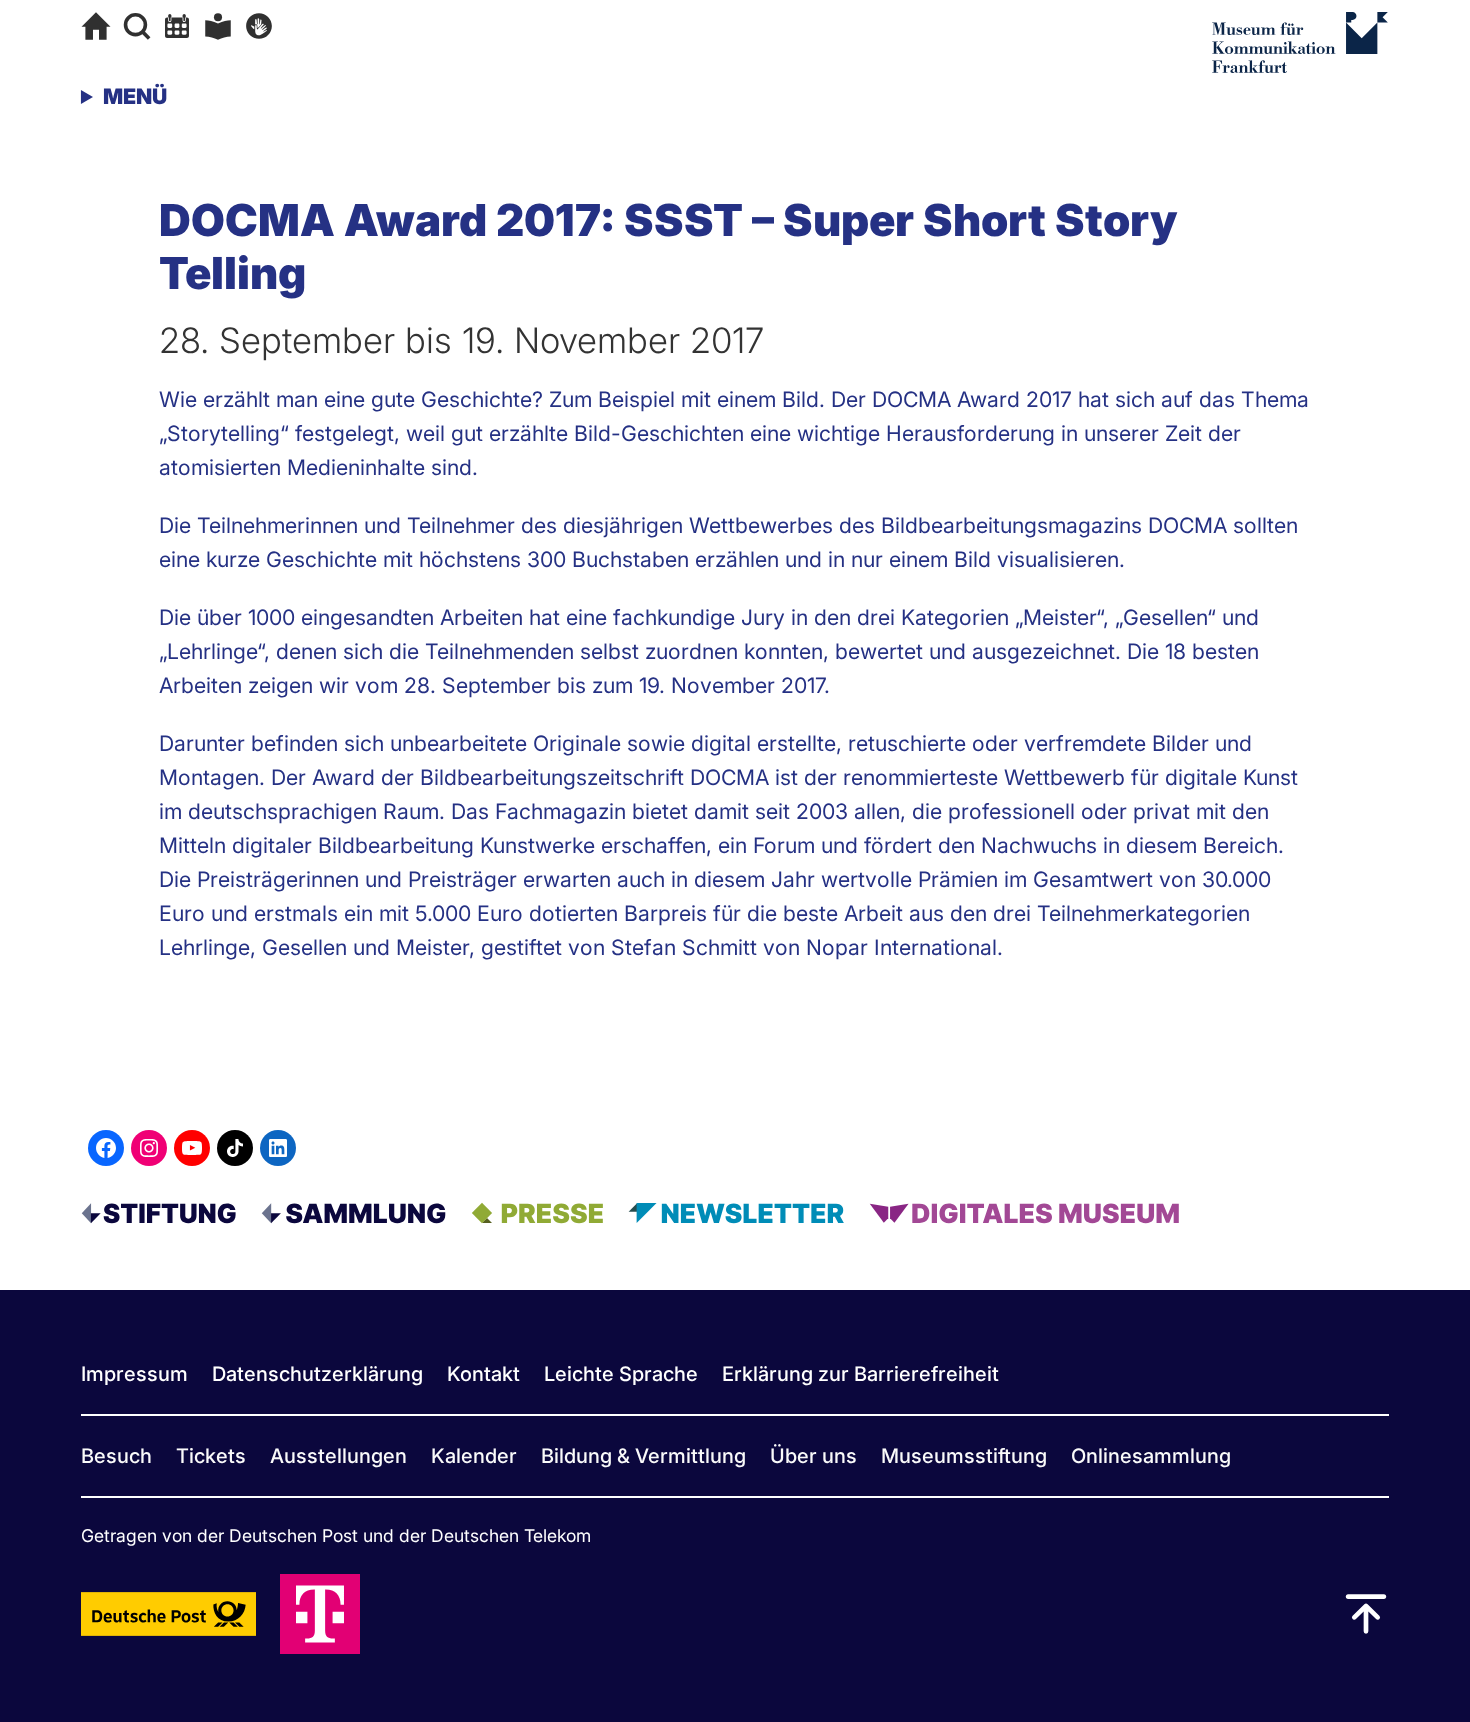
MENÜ (135, 96)
